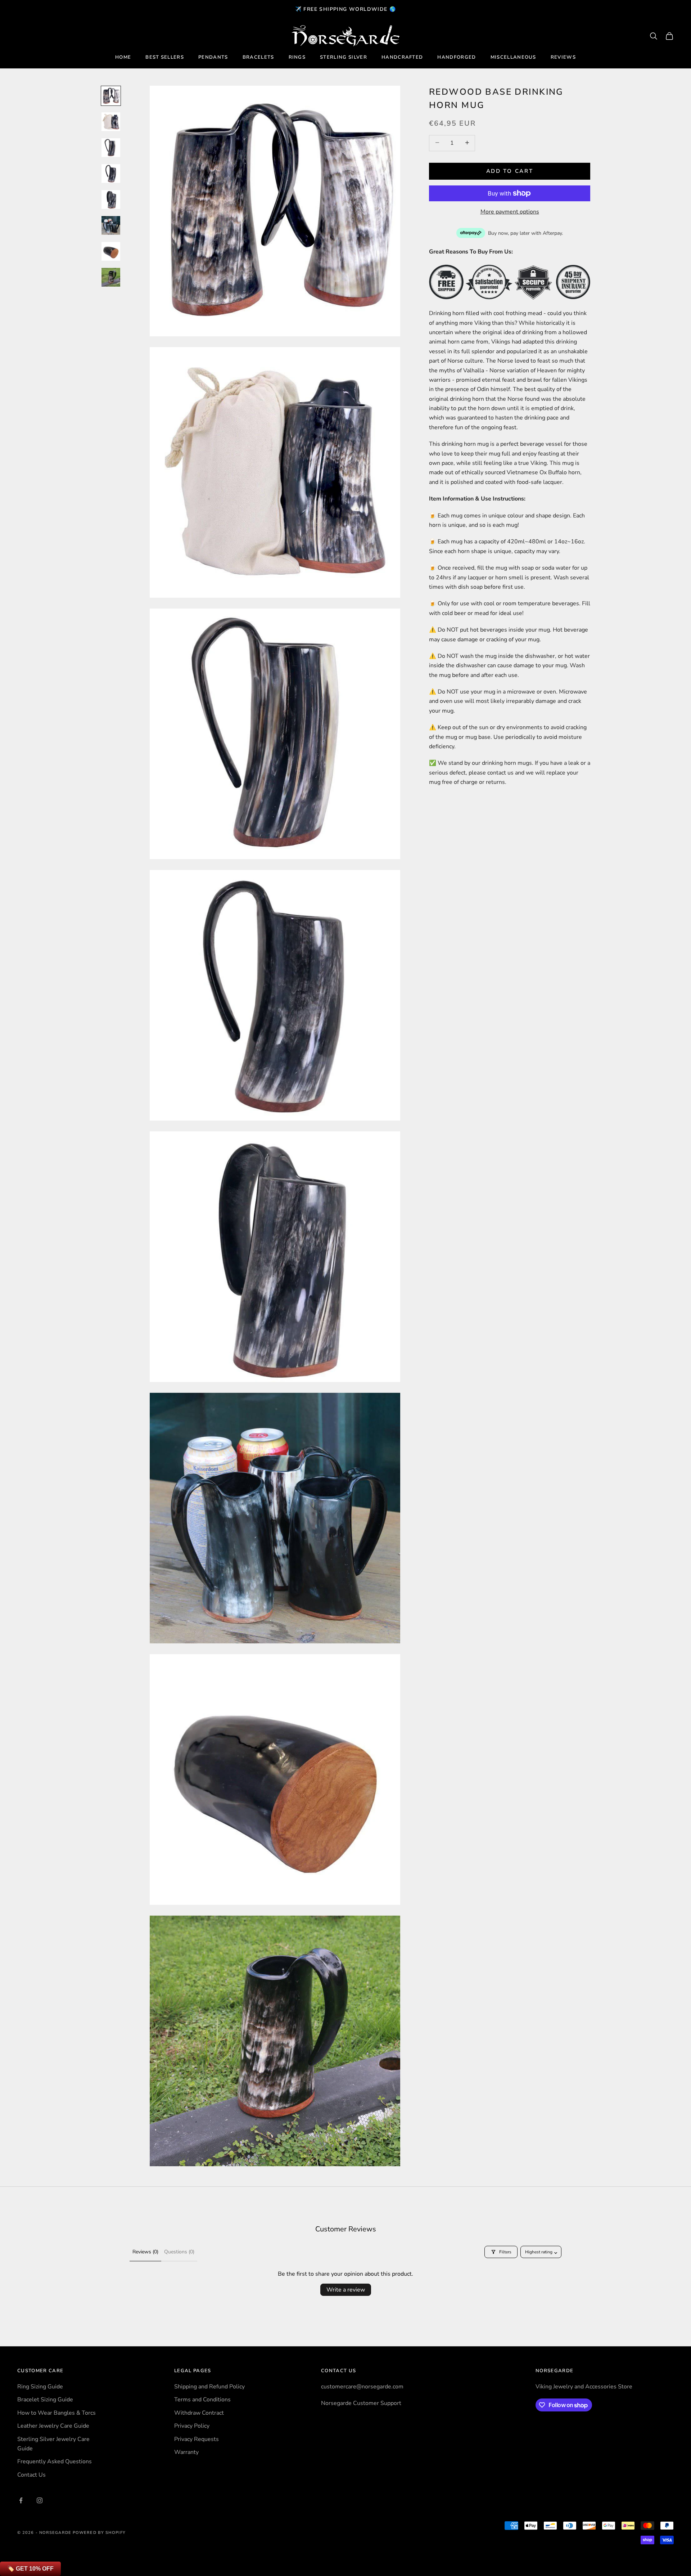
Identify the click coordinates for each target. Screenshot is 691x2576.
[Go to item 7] (111, 251)
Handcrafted (402, 57)
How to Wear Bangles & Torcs (57, 2413)
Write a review (346, 2290)
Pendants (213, 57)
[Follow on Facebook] (21, 2500)
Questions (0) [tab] (179, 2252)
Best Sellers (165, 57)
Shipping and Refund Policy (209, 2387)
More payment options (510, 212)
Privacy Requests (197, 2439)
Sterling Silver (344, 57)
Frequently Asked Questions (55, 2461)
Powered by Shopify (99, 2533)
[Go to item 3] (111, 148)
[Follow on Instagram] (40, 2500)
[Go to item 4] (111, 174)
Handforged (457, 57)
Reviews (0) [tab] (145, 2252)
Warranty (186, 2452)
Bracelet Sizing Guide (45, 2400)
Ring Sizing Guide (40, 2387)
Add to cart (510, 171)
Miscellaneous (513, 57)
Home (123, 57)
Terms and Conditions (202, 2400)
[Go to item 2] (111, 122)
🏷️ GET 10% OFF (30, 2569)
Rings (297, 57)
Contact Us (31, 2475)
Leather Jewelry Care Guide (53, 2426)
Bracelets (258, 57)
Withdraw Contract (199, 2413)
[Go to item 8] (111, 277)
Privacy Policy (192, 2426)
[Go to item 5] (111, 199)
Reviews (563, 57)
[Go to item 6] (111, 225)
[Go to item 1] (111, 96)
